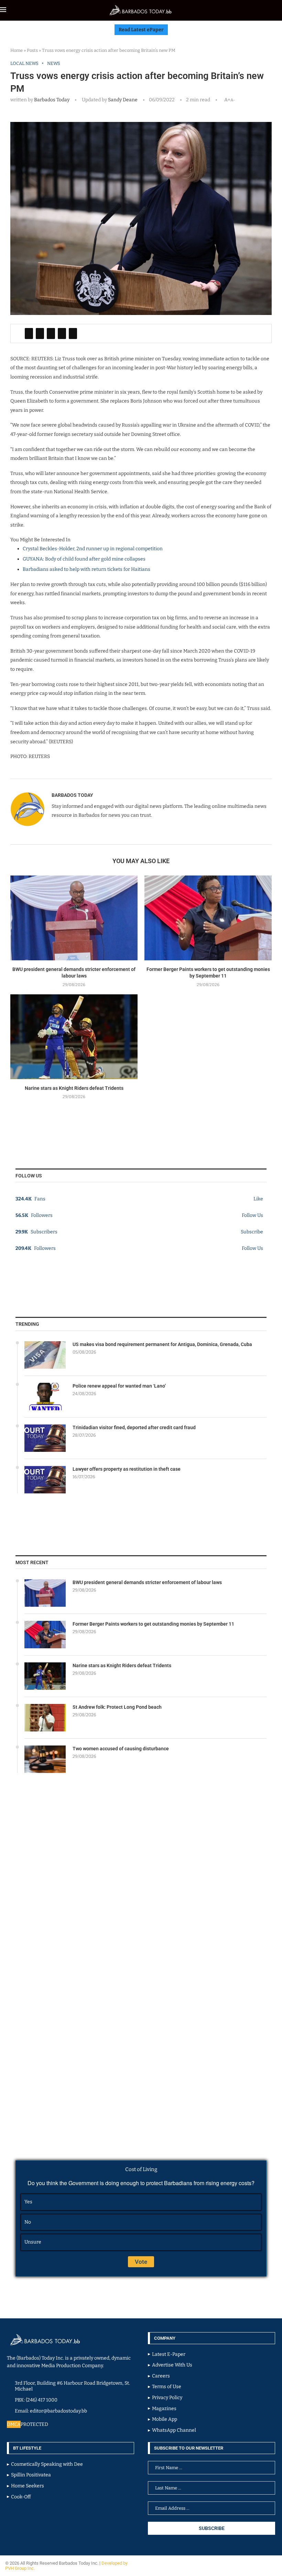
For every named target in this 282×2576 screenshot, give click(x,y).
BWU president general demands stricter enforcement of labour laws (147, 1582)
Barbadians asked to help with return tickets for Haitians (86, 569)
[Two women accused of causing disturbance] (45, 1759)
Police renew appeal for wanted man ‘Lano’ (119, 1386)
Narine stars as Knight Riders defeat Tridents (74, 1088)
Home (17, 50)
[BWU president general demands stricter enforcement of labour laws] (74, 918)
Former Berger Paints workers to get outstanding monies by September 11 (153, 1624)
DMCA (14, 2424)
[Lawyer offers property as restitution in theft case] (45, 1480)
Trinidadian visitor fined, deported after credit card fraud (134, 1427)
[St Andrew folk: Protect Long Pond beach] (45, 1718)
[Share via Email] (73, 334)
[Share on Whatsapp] (62, 334)
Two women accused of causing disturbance (121, 1749)
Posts (32, 50)
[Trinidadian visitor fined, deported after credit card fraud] (45, 1438)
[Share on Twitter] (40, 334)
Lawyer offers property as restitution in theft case (127, 1469)
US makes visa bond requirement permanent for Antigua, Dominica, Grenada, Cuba (162, 1344)
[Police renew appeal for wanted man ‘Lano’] (45, 1397)
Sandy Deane (122, 100)
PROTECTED (34, 2424)
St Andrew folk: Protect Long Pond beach (117, 1707)
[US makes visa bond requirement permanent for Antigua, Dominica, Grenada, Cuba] (45, 1355)
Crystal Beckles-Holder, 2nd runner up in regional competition (93, 549)
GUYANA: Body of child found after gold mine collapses (84, 559)
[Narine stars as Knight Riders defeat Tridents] (74, 1037)
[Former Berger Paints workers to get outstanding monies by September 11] (208, 918)
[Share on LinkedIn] (51, 334)
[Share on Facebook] (29, 334)
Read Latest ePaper (141, 30)
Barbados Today (52, 100)
